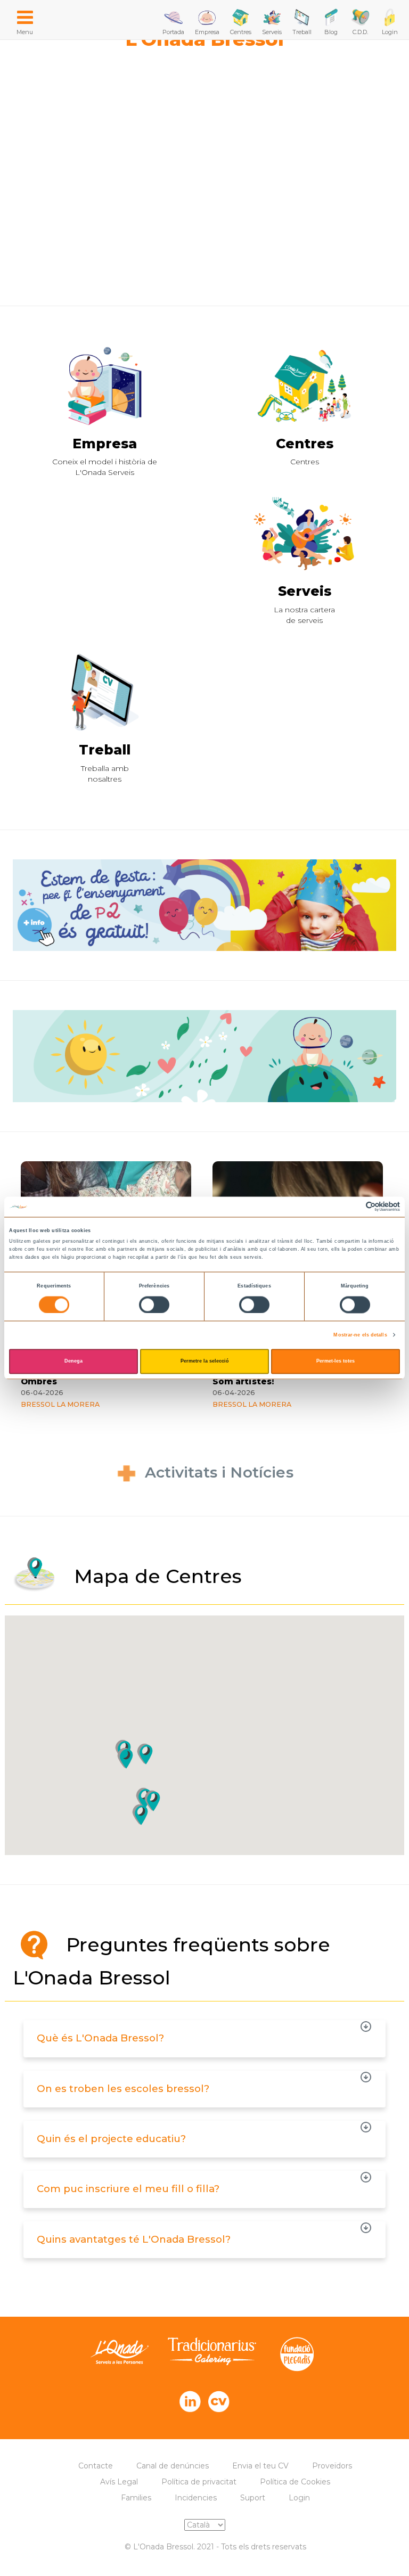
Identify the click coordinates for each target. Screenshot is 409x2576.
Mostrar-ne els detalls (360, 1335)
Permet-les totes (336, 1361)
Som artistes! (243, 1382)
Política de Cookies (295, 2482)
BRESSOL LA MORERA (60, 1404)
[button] (125, 1758)
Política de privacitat (199, 2482)
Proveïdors (332, 2466)
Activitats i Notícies (219, 1472)
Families (136, 2498)
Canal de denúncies (173, 2466)
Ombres (39, 1382)
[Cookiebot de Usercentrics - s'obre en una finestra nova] (353, 1207)
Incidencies (196, 2498)
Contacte (96, 2466)
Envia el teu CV (260, 2466)
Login (299, 2498)
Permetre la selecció (205, 1361)
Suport (253, 2498)
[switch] (154, 1305)
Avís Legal (119, 2482)
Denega (73, 1361)
